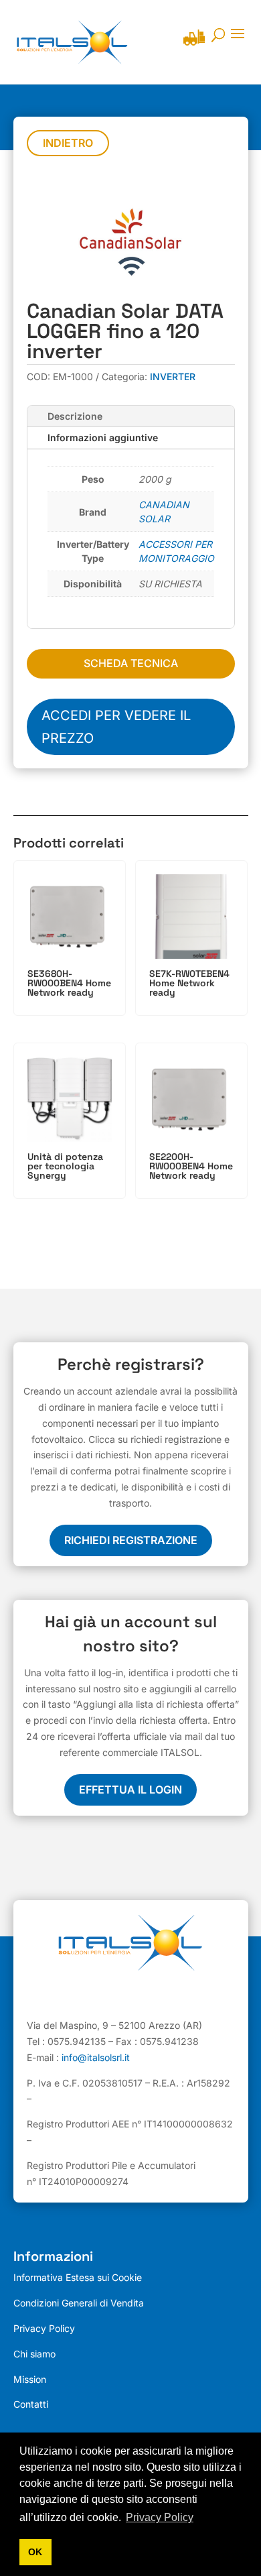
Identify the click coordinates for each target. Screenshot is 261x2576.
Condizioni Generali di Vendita (79, 2303)
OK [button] (35, 2552)
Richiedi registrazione (131, 1540)
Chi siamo (34, 2354)
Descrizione (75, 416)
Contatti (31, 2404)
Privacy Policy (44, 2328)
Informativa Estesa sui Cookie (78, 2277)
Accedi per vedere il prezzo (116, 727)
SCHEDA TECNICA (131, 663)
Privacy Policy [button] (160, 2517)
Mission (30, 2379)
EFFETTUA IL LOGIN (130, 1790)
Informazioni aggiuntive (103, 437)
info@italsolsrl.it (96, 2057)
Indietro (68, 143)
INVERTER (173, 376)
